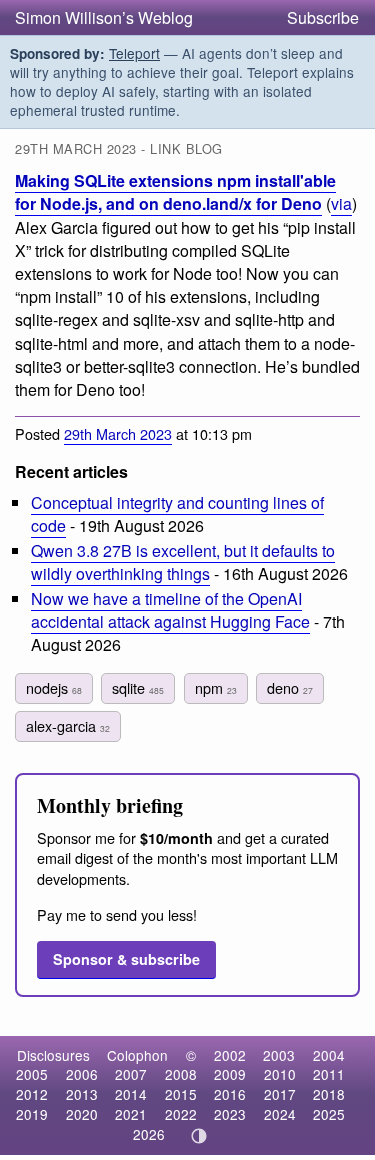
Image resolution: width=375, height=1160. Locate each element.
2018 (329, 1094)
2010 (280, 1074)
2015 (181, 1094)
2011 (329, 1074)
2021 (131, 1114)
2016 (230, 1094)
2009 (230, 1074)
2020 (82, 1114)
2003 (279, 1055)
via (341, 203)
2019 (32, 1114)
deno (290, 687)
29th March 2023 (118, 433)
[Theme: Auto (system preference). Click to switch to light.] (198, 1136)
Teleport (134, 53)
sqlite (138, 687)
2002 (230, 1055)
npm (216, 687)
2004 (329, 1055)
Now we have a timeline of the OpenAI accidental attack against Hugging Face (170, 610)
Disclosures (53, 1055)
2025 (329, 1114)
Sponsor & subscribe (126, 959)
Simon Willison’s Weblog (104, 17)
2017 (280, 1094)
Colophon (137, 1055)
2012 (32, 1094)
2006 (82, 1074)
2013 (82, 1094)
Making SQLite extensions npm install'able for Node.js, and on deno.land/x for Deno (175, 192)
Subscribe (323, 17)
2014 (131, 1094)
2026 (149, 1134)
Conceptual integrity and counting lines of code (177, 514)
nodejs (54, 687)
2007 (131, 1074)
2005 (32, 1074)
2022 (181, 1114)
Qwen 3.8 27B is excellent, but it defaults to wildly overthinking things (183, 562)
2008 (181, 1074)
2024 (280, 1114)
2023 (230, 1114)
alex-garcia (68, 725)
